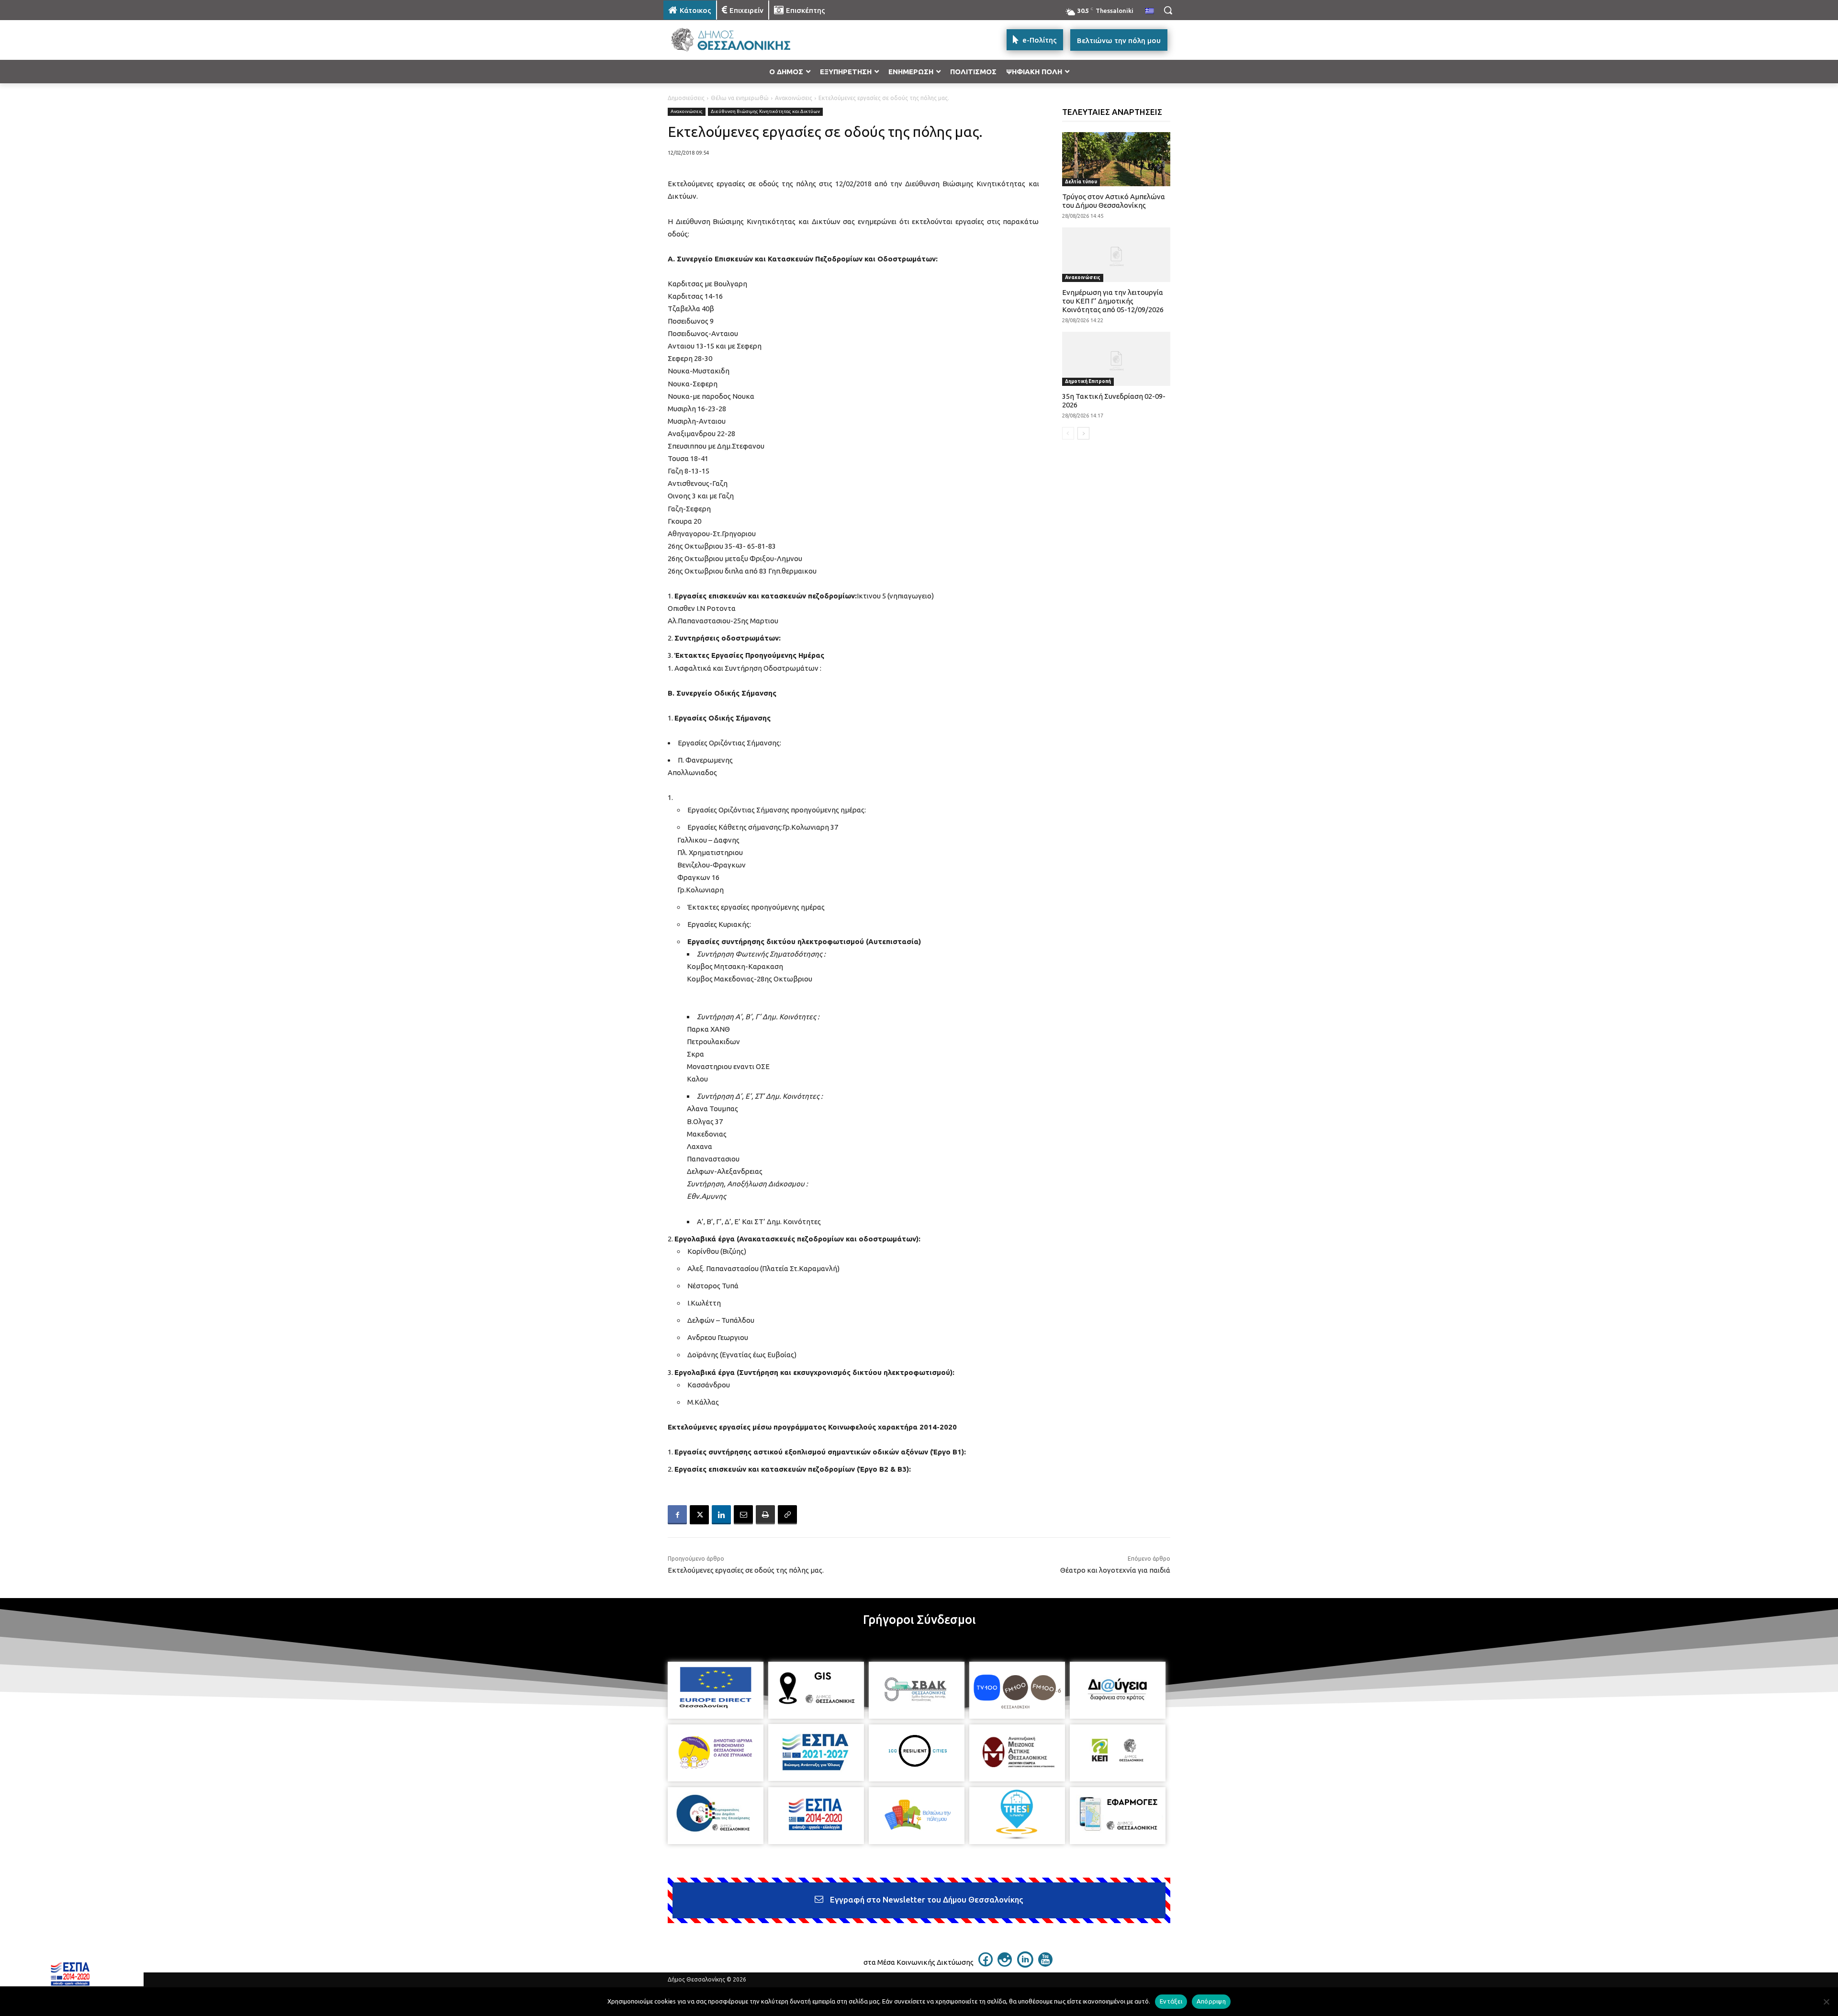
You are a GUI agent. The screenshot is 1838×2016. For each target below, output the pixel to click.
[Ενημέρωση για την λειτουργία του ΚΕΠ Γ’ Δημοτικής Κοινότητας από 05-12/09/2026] (1116, 254)
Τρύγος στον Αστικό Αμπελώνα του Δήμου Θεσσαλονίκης (1114, 201)
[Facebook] (677, 1515)
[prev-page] (1068, 433)
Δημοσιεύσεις (686, 98)
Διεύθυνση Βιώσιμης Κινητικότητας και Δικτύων (765, 111)
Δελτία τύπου (1081, 182)
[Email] (743, 1515)
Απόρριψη (1211, 2001)
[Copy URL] (787, 1515)
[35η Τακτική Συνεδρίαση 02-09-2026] (1116, 359)
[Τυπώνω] (765, 1515)
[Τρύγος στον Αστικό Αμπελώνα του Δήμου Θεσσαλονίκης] (1116, 159)
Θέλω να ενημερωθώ (740, 98)
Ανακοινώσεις (794, 98)
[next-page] (1083, 433)
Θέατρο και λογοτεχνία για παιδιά (1115, 1570)
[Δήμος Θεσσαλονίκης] (740, 40)
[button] (1168, 10)
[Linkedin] (721, 1515)
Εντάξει (1171, 2001)
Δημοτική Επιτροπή (1088, 381)
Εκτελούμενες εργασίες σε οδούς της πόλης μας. (746, 1570)
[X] (699, 1515)
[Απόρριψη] (1826, 2002)
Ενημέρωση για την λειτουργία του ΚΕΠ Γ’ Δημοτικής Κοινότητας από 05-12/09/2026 (1113, 301)
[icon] (986, 1964)
